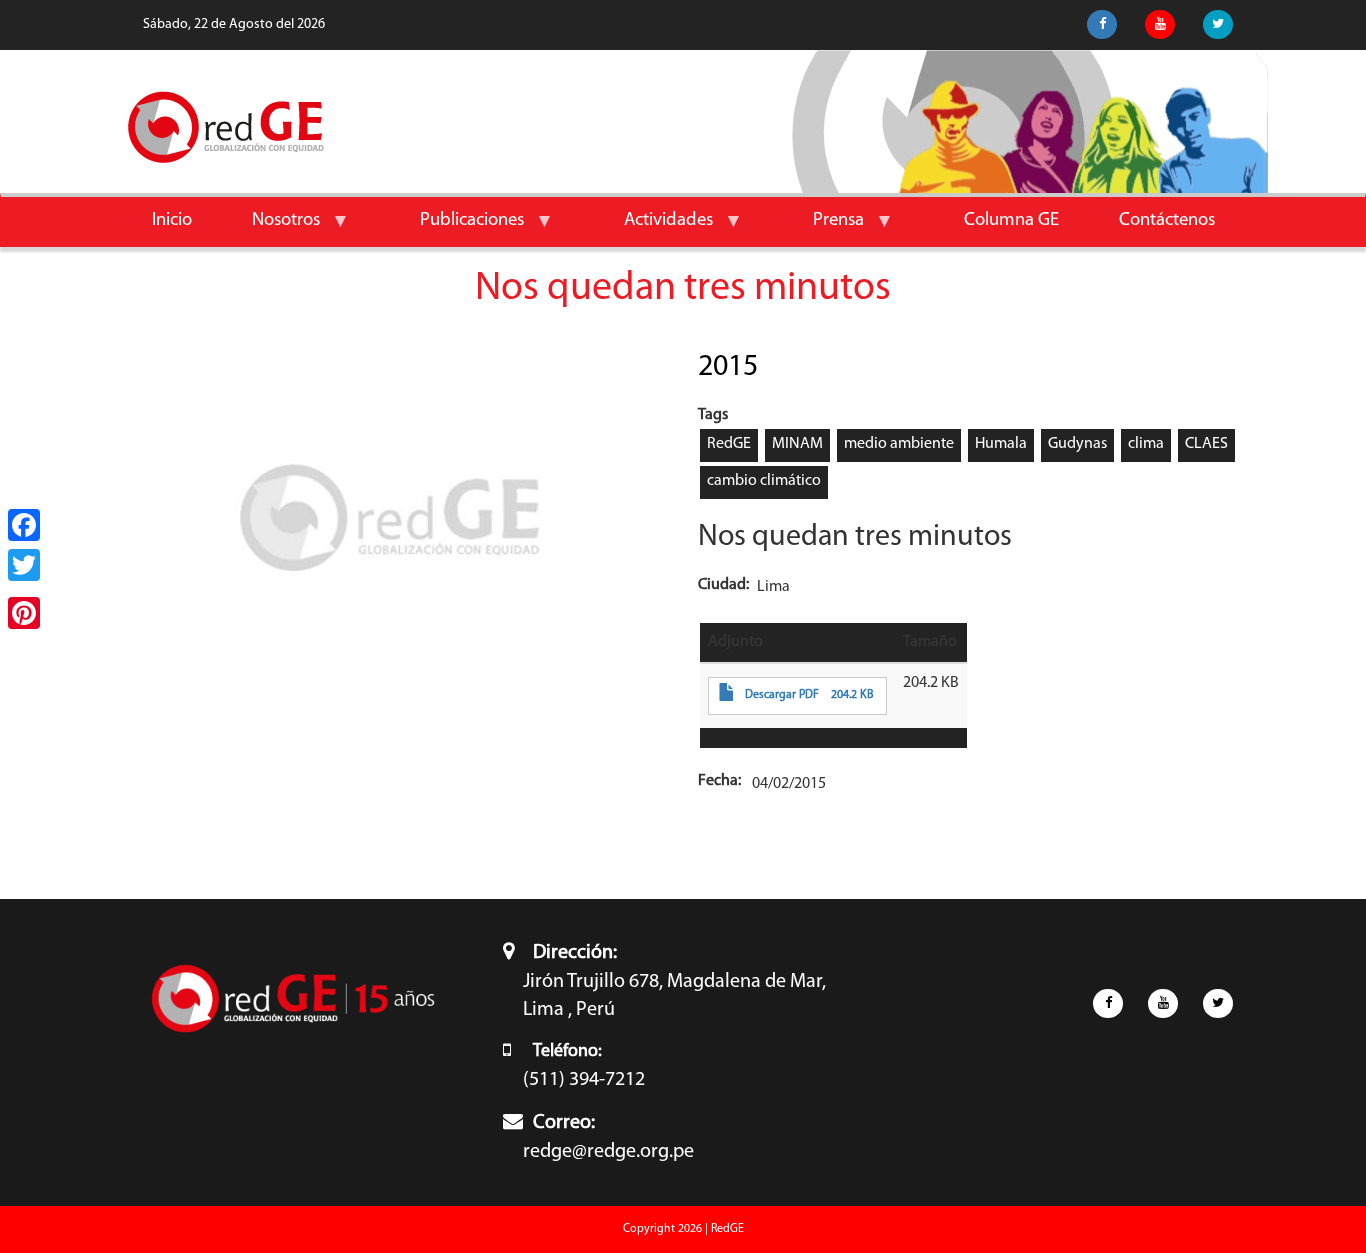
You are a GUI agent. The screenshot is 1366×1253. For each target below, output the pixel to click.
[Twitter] (24, 565)
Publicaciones (457, 228)
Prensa (823, 228)
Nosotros (271, 228)
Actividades (653, 228)
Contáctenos (1167, 220)
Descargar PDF (782, 695)
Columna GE (1011, 220)
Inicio (172, 220)
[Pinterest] (24, 613)
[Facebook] (24, 525)
